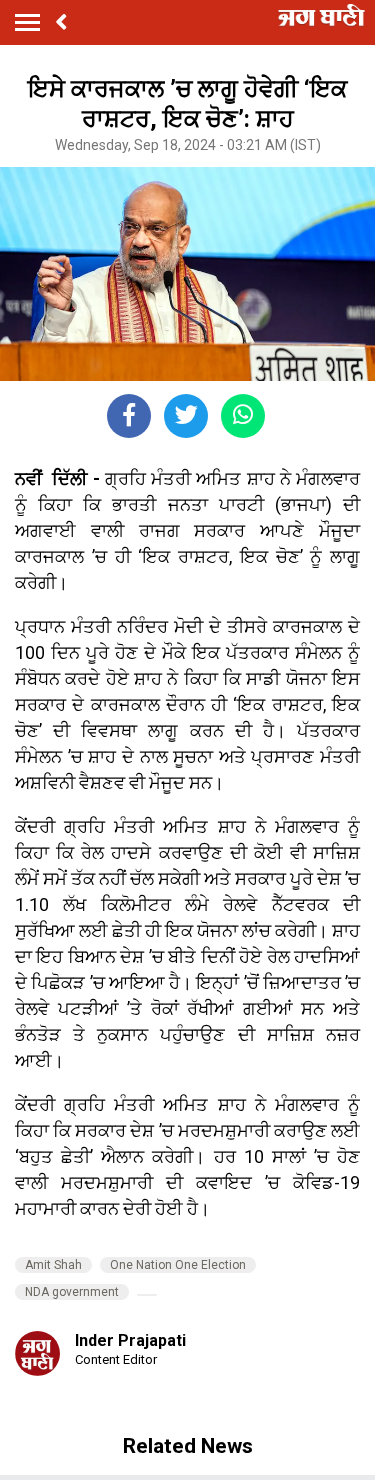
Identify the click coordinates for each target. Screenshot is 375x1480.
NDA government (72, 1292)
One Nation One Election (178, 1265)
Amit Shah (53, 1265)
